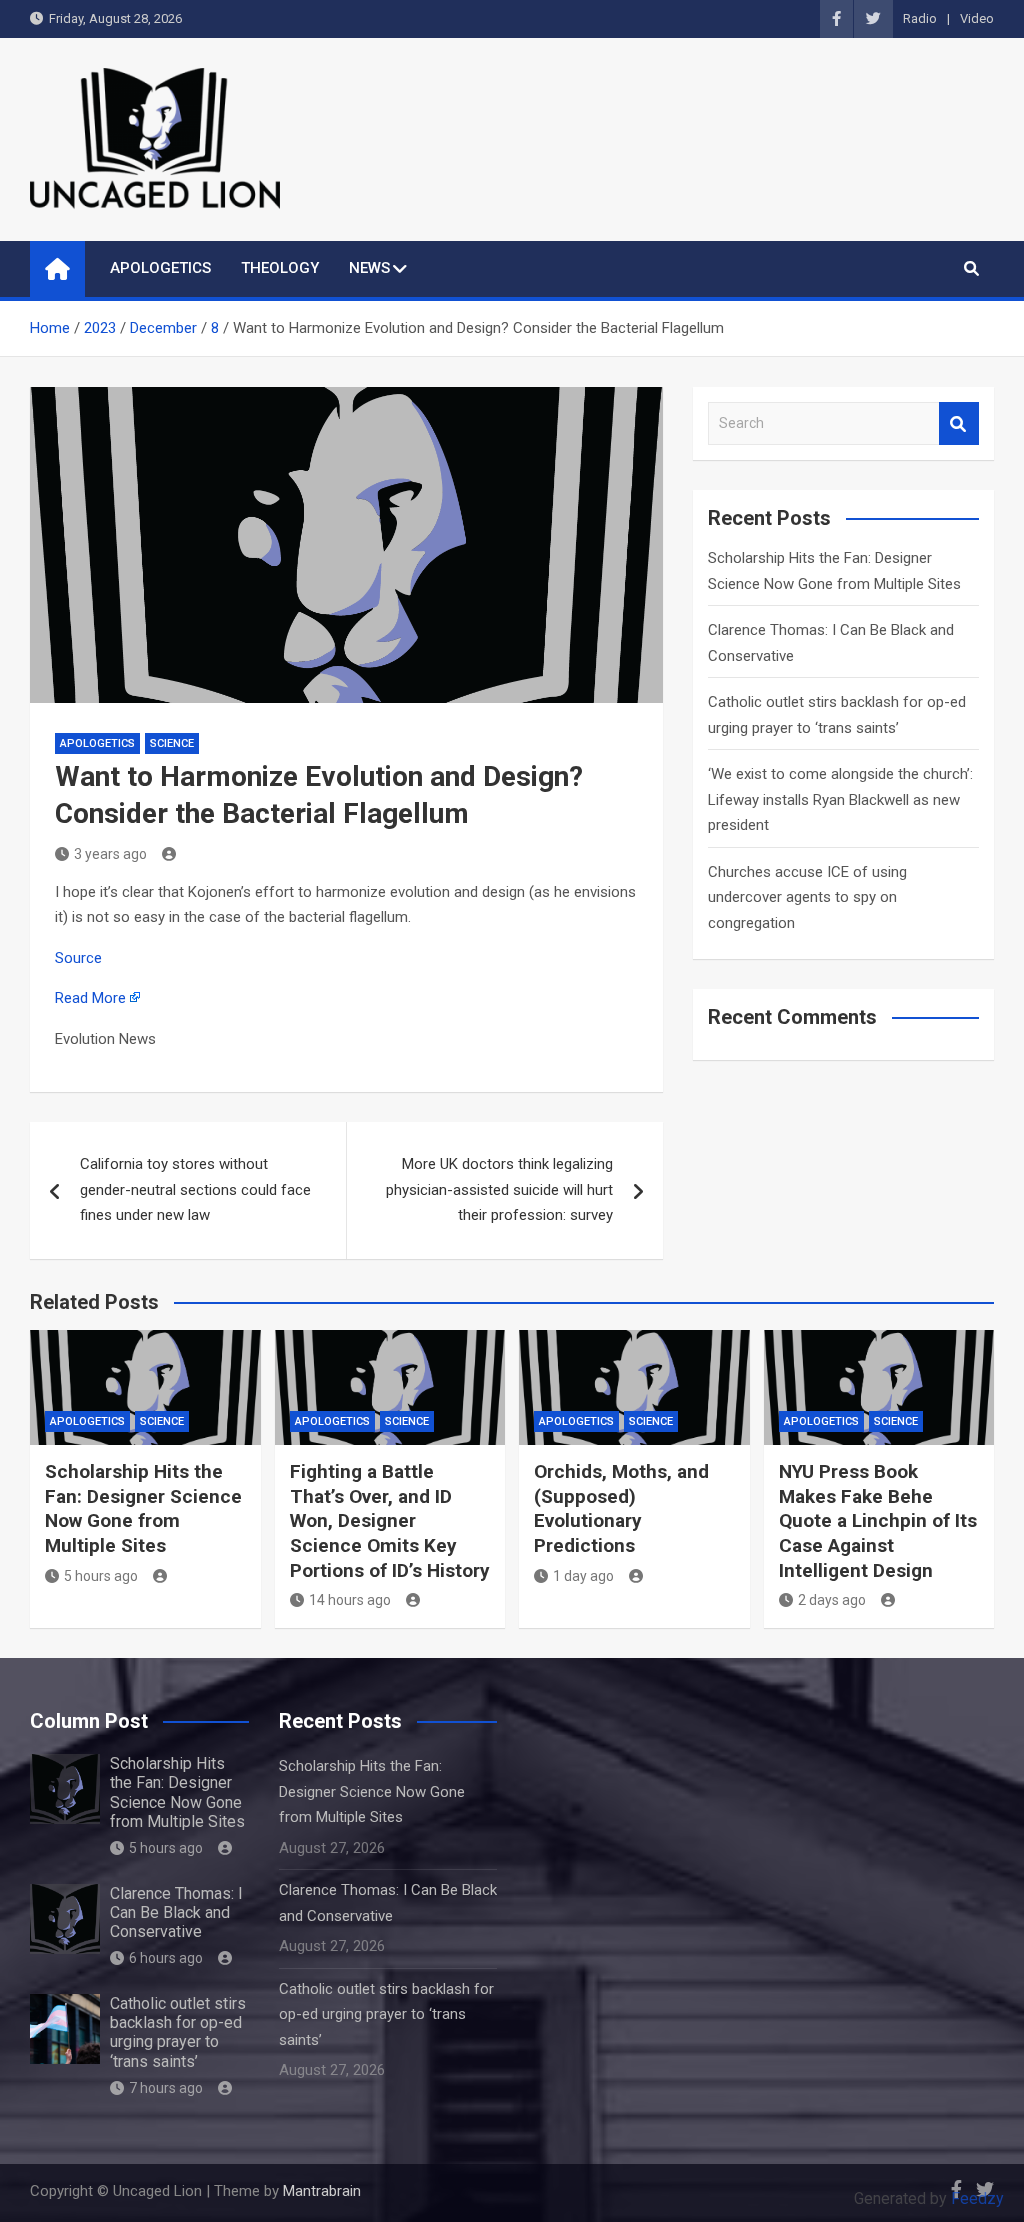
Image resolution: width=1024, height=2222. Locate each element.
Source (78, 958)
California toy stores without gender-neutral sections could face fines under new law (195, 1189)
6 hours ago (166, 1958)
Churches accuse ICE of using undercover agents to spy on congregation (807, 897)
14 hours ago (350, 1600)
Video (977, 18)
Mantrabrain (322, 2191)
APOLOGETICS (160, 268)
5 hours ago (101, 1576)
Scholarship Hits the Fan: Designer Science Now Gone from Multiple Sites (143, 1508)
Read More (90, 998)
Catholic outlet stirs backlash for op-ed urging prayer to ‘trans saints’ (178, 2032)
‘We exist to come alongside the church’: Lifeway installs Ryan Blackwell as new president (840, 799)
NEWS (369, 268)
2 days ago (832, 1600)
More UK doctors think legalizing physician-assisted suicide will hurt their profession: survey (499, 1189)
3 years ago (110, 854)
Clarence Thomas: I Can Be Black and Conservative (176, 1912)
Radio (920, 18)
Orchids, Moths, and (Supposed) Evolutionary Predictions (621, 1508)
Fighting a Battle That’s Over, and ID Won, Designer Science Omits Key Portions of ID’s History (390, 1521)
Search (959, 423)
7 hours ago (166, 2088)
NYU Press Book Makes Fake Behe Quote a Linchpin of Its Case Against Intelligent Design (878, 1521)
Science (172, 743)
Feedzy (977, 2198)
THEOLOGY (280, 268)
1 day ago (583, 1576)
